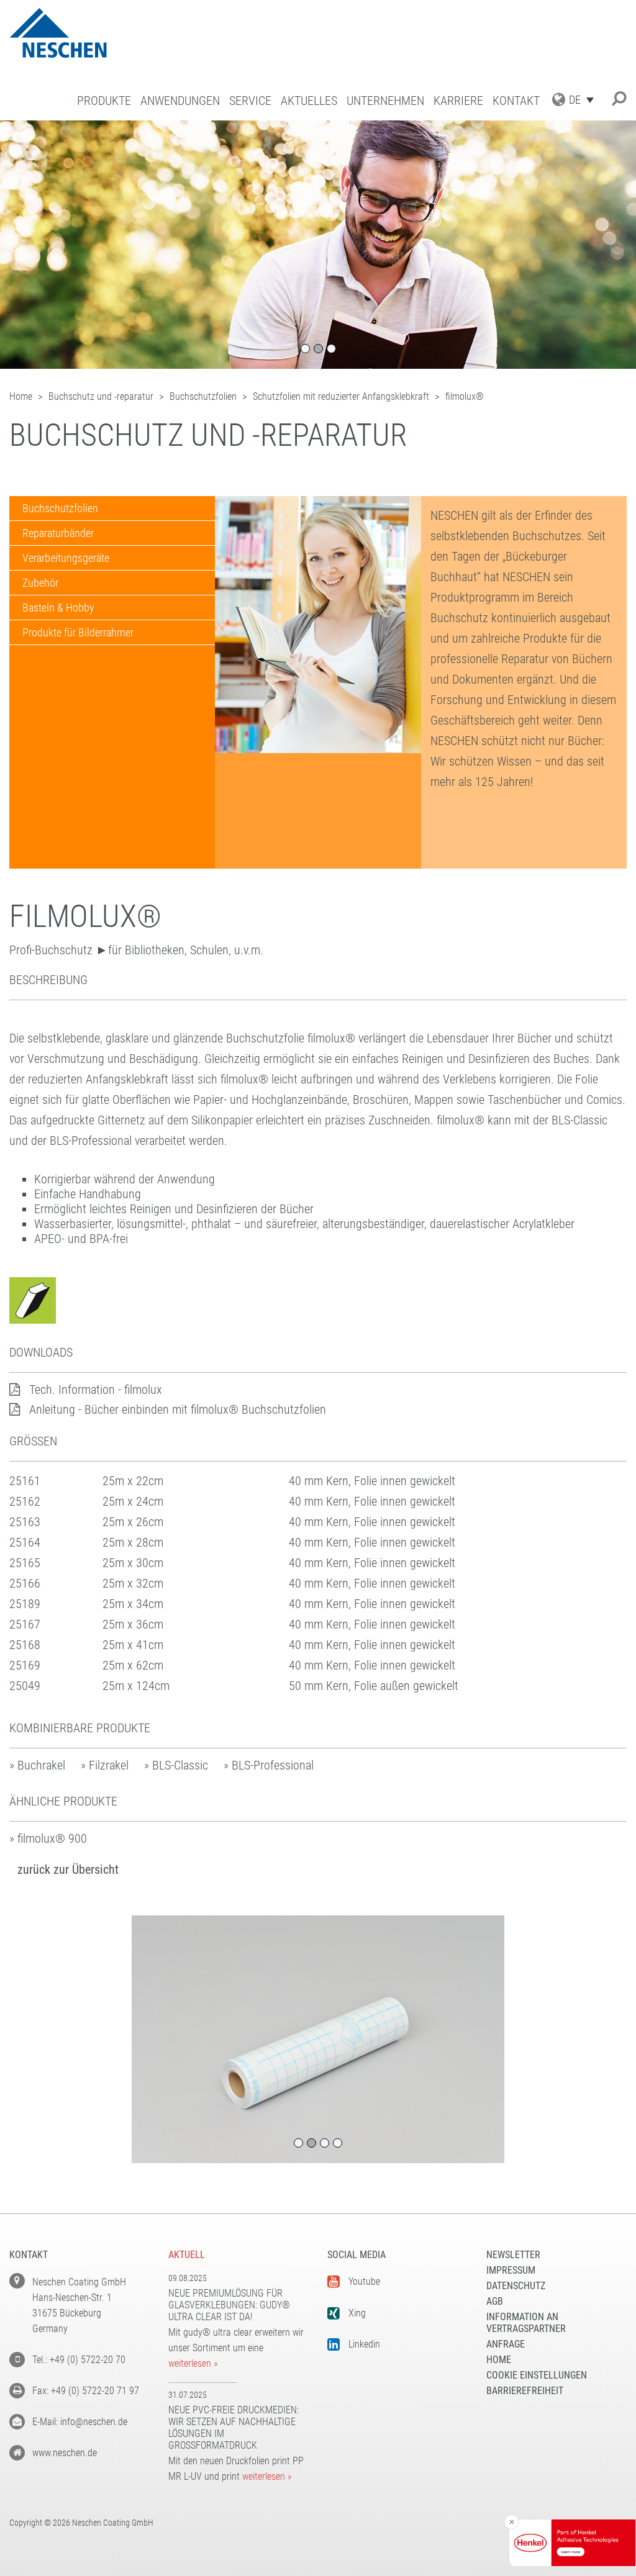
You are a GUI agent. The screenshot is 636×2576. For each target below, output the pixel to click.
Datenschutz (516, 2286)
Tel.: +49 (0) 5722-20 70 (79, 2360)
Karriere (458, 101)
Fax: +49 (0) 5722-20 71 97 (86, 2391)
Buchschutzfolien (60, 508)
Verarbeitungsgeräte (66, 558)
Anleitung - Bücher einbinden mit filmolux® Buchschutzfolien (178, 1409)
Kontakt (516, 101)
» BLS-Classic (176, 1765)
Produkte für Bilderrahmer (78, 632)
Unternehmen (385, 101)
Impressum (511, 2270)
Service (250, 101)
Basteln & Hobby (58, 608)
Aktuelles (309, 101)
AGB (495, 2301)
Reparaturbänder (58, 533)
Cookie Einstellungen (537, 2375)
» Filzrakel (105, 1765)
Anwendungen (180, 101)
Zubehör (40, 583)
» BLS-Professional (269, 1765)
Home (499, 2360)
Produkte (104, 101)
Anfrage (506, 2344)
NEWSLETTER (513, 2255)
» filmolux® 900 (48, 1838)
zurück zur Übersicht (68, 1869)
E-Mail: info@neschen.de (80, 2422)
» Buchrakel (37, 1765)
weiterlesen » (193, 2363)
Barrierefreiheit (525, 2391)
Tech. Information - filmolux (96, 1390)
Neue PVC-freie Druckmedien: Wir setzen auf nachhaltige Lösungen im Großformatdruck (234, 2428)
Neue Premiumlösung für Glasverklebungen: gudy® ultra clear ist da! (229, 2305)
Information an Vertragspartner (526, 2323)
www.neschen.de (65, 2453)
